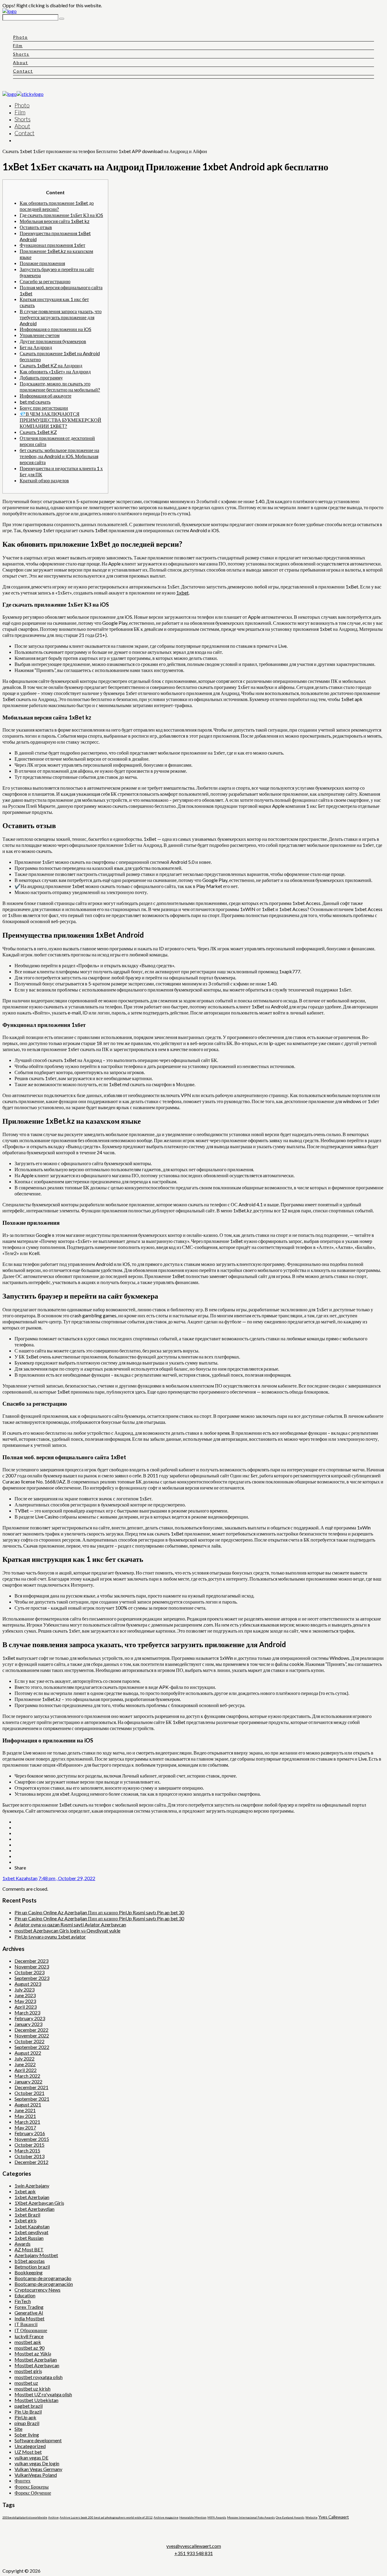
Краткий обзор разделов (44, 480)
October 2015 (29, 2145)
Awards (23, 2244)
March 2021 (27, 2122)
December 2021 (31, 2087)
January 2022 (28, 2081)
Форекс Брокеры (32, 2487)
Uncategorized (30, 2446)
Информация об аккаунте (46, 396)
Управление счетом (40, 335)
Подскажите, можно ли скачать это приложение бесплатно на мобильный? (60, 387)
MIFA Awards (217, 2517)
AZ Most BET (29, 2249)
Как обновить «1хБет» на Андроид (55, 371)
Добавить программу (41, 377)
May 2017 (25, 2127)
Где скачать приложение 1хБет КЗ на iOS (61, 215)
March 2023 (27, 2012)
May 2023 (25, 2001)
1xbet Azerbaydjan (34, 2209)
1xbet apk (25, 2191)
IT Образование (31, 2330)
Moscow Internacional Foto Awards (251, 2517)
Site (18, 2429)
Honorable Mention (193, 2517)
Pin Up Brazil (28, 2412)
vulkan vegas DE (31, 2458)
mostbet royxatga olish (39, 2377)
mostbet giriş (28, 2371)
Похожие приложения (42, 263)
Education (25, 2295)
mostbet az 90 (29, 2348)
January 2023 (28, 2024)
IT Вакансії (26, 2324)
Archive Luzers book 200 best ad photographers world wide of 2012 (106, 2517)
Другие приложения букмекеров (53, 341)
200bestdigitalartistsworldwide (25, 2517)
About (21, 62)
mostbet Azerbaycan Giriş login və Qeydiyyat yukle (67, 1930)
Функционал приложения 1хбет (52, 245)
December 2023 (31, 1961)
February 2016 (30, 2133)
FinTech (23, 2301)
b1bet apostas (30, 2261)
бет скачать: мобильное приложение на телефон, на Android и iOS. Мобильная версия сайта (59, 456)
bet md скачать (35, 402)
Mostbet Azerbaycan (37, 2365)
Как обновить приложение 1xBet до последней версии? (57, 206)
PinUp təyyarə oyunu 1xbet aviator (50, 1937)
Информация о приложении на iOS (55, 329)
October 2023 (29, 1972)
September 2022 (32, 2047)
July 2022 (24, 2058)
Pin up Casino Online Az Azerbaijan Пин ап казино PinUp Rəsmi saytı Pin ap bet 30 (99, 1912)
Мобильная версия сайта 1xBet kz (55, 221)
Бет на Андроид (36, 347)
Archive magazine (166, 2517)
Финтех (23, 2481)
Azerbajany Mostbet (36, 2255)
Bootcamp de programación (44, 2284)
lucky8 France (29, 2336)
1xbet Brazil (27, 2215)
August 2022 (28, 2053)
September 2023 (32, 1978)
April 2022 (26, 2070)
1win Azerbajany (32, 2186)
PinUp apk (25, 2417)
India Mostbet (29, 2318)
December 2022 (31, 2030)
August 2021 (28, 2104)
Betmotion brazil (32, 2267)
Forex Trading (29, 2307)
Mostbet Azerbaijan (36, 2360)
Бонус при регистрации (44, 408)
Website (311, 2517)
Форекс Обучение (33, 2493)
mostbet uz (26, 2383)
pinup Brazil (27, 2423)
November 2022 (32, 2035)
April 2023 (26, 2007)
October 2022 (29, 2041)
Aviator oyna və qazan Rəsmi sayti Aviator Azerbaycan (70, 1924)
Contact (23, 71)
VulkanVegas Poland (36, 2475)
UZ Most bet (28, 2452)
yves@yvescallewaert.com (194, 2546)
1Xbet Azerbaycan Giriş (39, 2203)
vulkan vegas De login (37, 2463)
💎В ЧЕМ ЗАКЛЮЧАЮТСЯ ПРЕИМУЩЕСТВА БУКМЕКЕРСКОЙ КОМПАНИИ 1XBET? (60, 420)
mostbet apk (28, 2342)
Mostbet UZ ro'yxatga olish (43, 2394)
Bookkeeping (29, 2272)
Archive (53, 2517)
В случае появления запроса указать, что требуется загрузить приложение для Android (61, 317)
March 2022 (27, 2076)
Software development (38, 2440)
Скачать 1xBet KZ (38, 432)
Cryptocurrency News (37, 2290)
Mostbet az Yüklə (33, 2353)
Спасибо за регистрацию (45, 281)
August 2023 (28, 1984)
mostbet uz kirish (33, 2389)
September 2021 (32, 2099)
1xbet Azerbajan (32, 2197)
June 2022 (25, 2064)
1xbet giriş (26, 2220)
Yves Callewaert (334, 2517)
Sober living (27, 2435)
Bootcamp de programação (43, 2278)
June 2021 (25, 2110)
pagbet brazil (29, 2406)
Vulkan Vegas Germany (38, 2469)
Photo (20, 37)
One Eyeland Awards (290, 2517)
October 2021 (29, 2093)
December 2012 (31, 2162)
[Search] (62, 19)
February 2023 (30, 2018)
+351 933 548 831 (194, 2553)
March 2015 (27, 2150)
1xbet (182, 593)
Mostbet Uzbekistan (36, 2400)
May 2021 (25, 2116)
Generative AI (29, 2313)
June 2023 (25, 1995)
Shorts (21, 54)
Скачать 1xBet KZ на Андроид (51, 365)
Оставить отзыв (36, 227)
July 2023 (24, 1989)
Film (18, 46)
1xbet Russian (29, 2238)
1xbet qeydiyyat (31, 2232)
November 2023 (32, 1966)
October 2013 (29, 2156)
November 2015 (32, 2139)
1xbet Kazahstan (20, 1878)
